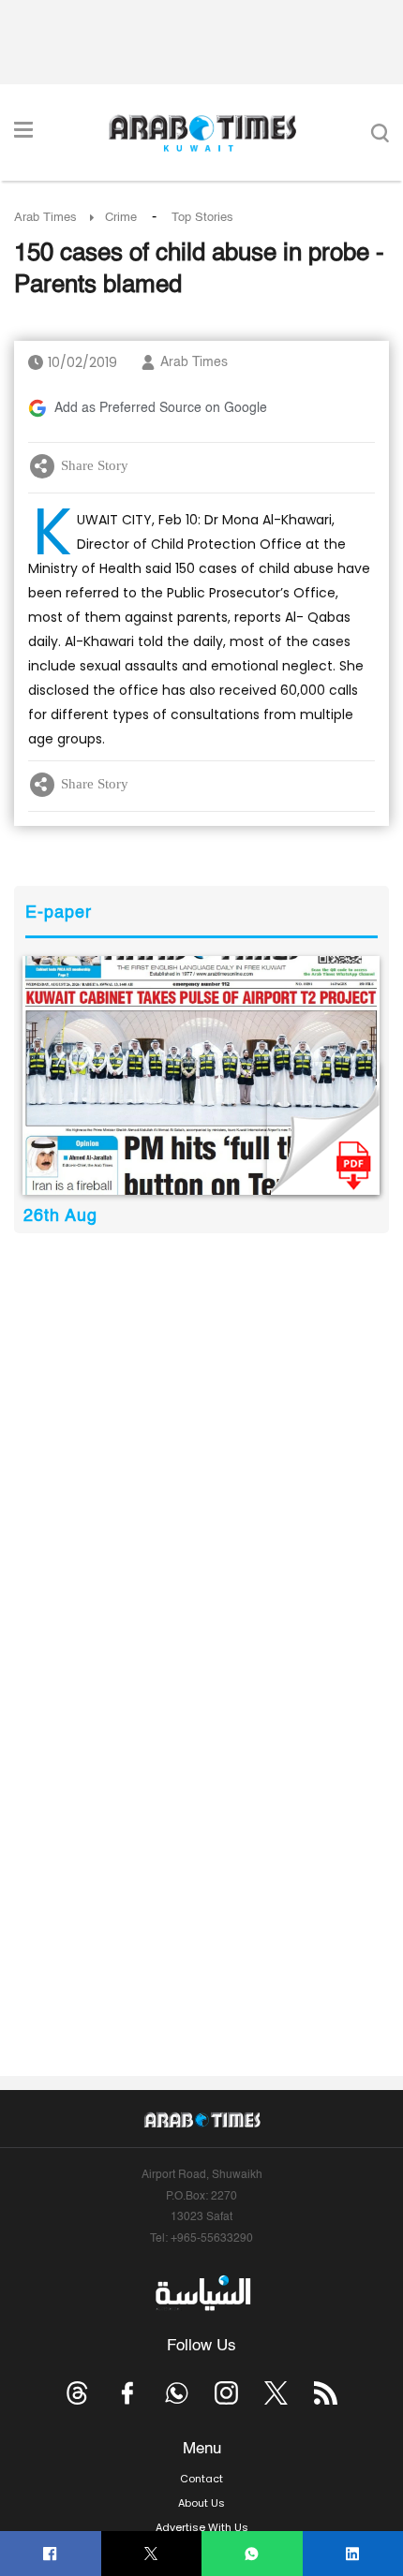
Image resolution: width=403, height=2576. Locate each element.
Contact (201, 2479)
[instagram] (226, 2393)
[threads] (77, 2393)
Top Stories (202, 218)
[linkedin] (353, 2554)
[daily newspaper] (201, 1075)
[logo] (202, 133)
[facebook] (50, 2554)
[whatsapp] (252, 2554)
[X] (151, 2554)
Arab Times (45, 218)
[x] (276, 2393)
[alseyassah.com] (202, 2293)
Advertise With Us (202, 2527)
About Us (201, 2503)
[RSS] (326, 2393)
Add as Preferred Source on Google (161, 408)
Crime (121, 218)
